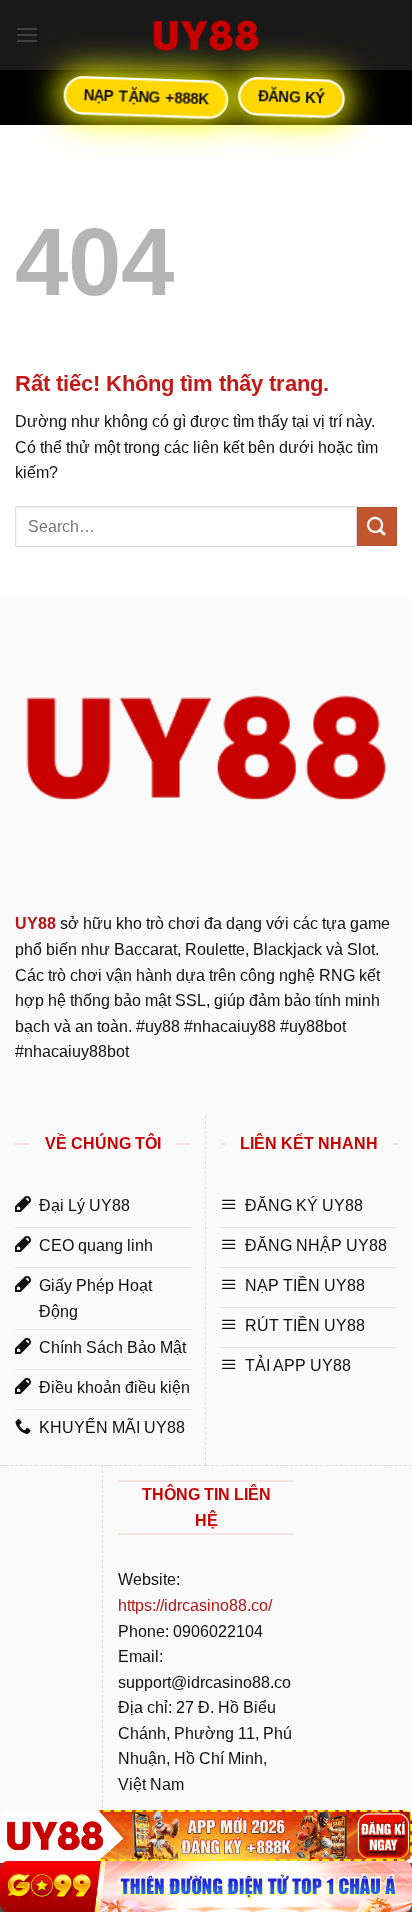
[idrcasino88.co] (206, 35)
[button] (27, 34)
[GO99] (206, 1886)
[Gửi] (377, 526)
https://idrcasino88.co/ (195, 1605)
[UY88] (206, 1835)
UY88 (35, 923)
